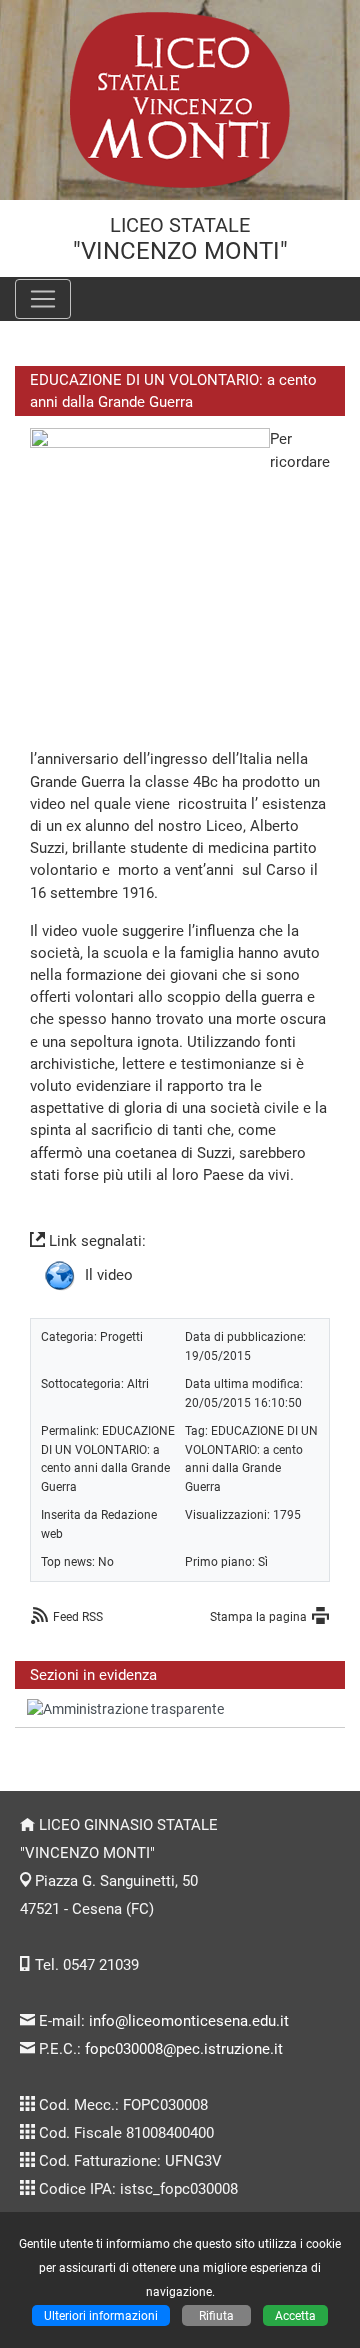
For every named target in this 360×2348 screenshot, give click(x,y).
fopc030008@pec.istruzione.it (184, 2049)
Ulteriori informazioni (101, 2315)
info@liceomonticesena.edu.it (189, 2021)
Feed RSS (78, 1616)
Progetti (121, 1336)
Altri (138, 1383)
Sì (263, 1561)
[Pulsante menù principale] (43, 299)
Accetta (295, 2315)
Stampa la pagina (258, 1616)
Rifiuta (216, 2315)
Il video (109, 1274)
